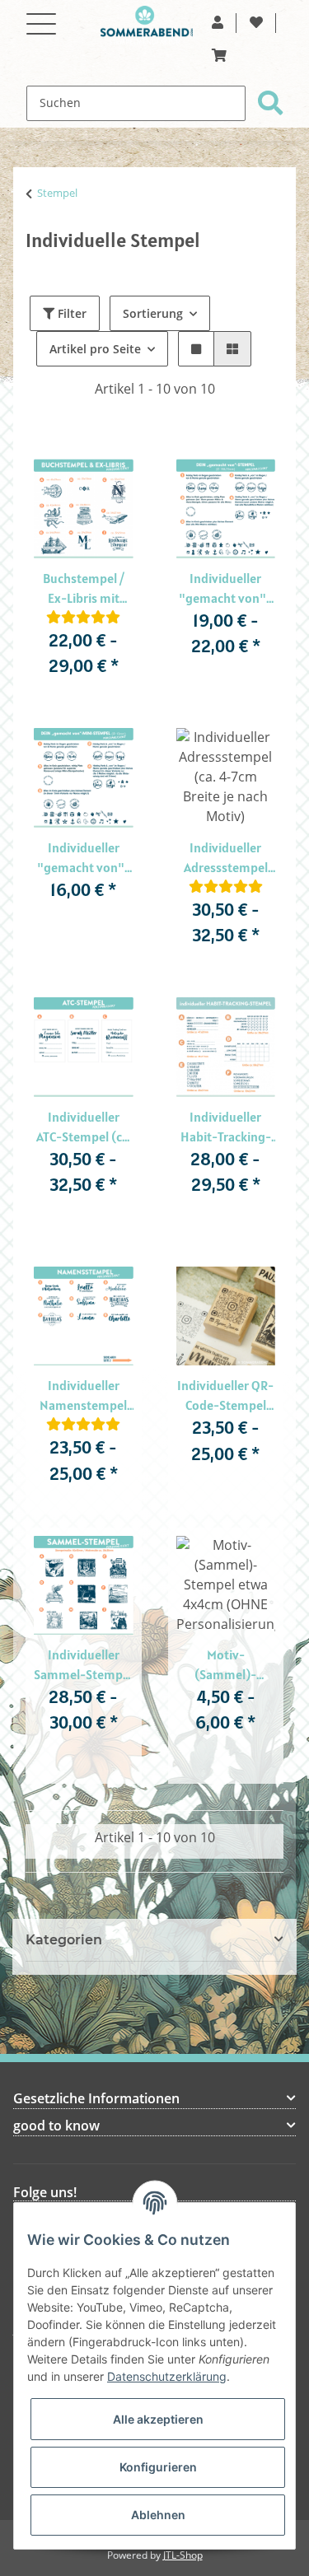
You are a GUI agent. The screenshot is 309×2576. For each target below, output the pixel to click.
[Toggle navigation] (41, 14)
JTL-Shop (183, 2555)
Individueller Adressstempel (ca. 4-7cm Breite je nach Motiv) (225, 858)
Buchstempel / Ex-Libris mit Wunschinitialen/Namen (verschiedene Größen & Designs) (84, 589)
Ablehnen (158, 2515)
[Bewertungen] (83, 617)
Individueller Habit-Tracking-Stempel (226, 1127)
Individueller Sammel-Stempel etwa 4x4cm (83, 1665)
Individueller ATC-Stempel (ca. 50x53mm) (84, 1127)
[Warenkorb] (219, 56)
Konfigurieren (158, 2467)
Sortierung (153, 313)
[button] (218, 23)
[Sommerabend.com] (147, 25)
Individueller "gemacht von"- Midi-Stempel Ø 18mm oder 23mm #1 (225, 589)
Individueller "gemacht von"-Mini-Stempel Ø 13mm (84, 858)
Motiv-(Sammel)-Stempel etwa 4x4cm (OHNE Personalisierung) (226, 1665)
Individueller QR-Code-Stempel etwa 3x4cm (225, 1396)
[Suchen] (270, 103)
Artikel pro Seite (95, 349)
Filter (70, 313)
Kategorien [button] (64, 1940)
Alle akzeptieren (158, 2419)
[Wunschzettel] (256, 23)
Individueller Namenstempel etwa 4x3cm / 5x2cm (83, 1396)
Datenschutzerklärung (167, 2376)
